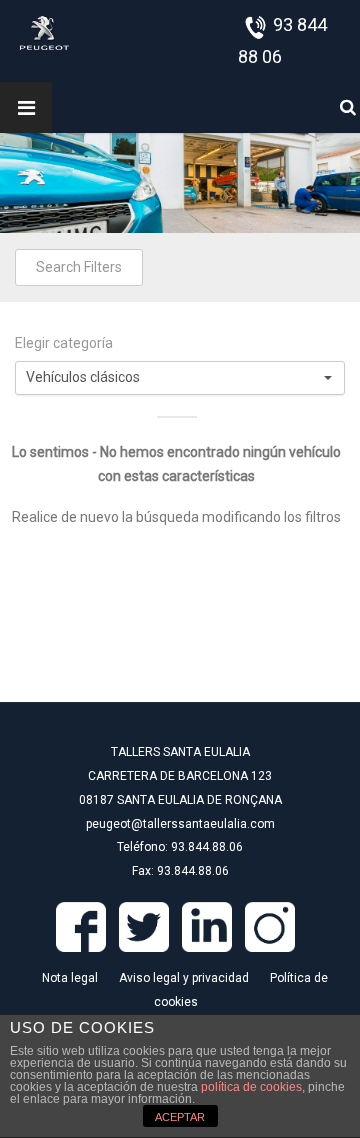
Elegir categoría (64, 343)
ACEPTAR (180, 1117)
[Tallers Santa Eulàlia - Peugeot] (44, 32)
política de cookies (251, 1087)
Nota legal (70, 978)
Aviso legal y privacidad (184, 978)
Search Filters (79, 267)
